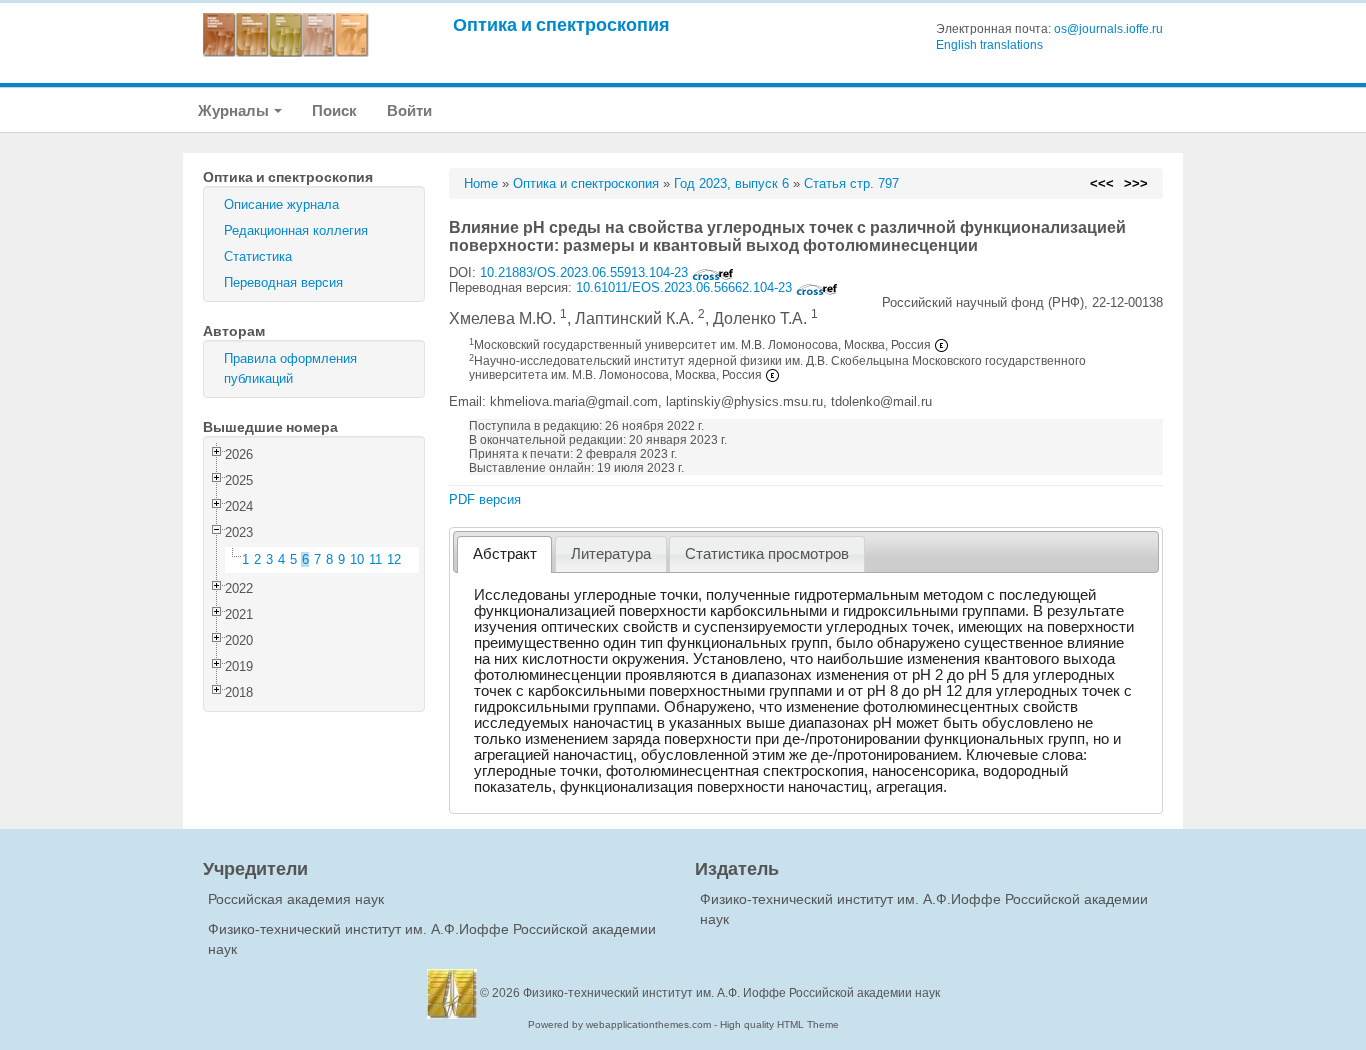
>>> (1136, 183)
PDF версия (485, 499)
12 (394, 559)
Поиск (334, 110)
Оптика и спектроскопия (561, 24)
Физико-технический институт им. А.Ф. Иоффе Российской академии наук (731, 993)
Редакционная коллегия (296, 230)
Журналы (235, 110)
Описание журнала (281, 204)
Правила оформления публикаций (290, 368)
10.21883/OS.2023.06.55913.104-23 (586, 272)
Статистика (258, 256)
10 (357, 559)
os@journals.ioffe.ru (1108, 29)
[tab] (504, 554)
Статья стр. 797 (851, 183)
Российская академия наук (296, 899)
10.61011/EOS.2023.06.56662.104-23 (686, 287)
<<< (1102, 183)
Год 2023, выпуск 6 (731, 183)
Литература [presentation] (611, 554)
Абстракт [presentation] (505, 554)
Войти (409, 110)
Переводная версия (283, 282)
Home (481, 183)
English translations (989, 45)
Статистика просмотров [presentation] (767, 554)
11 (375, 559)
